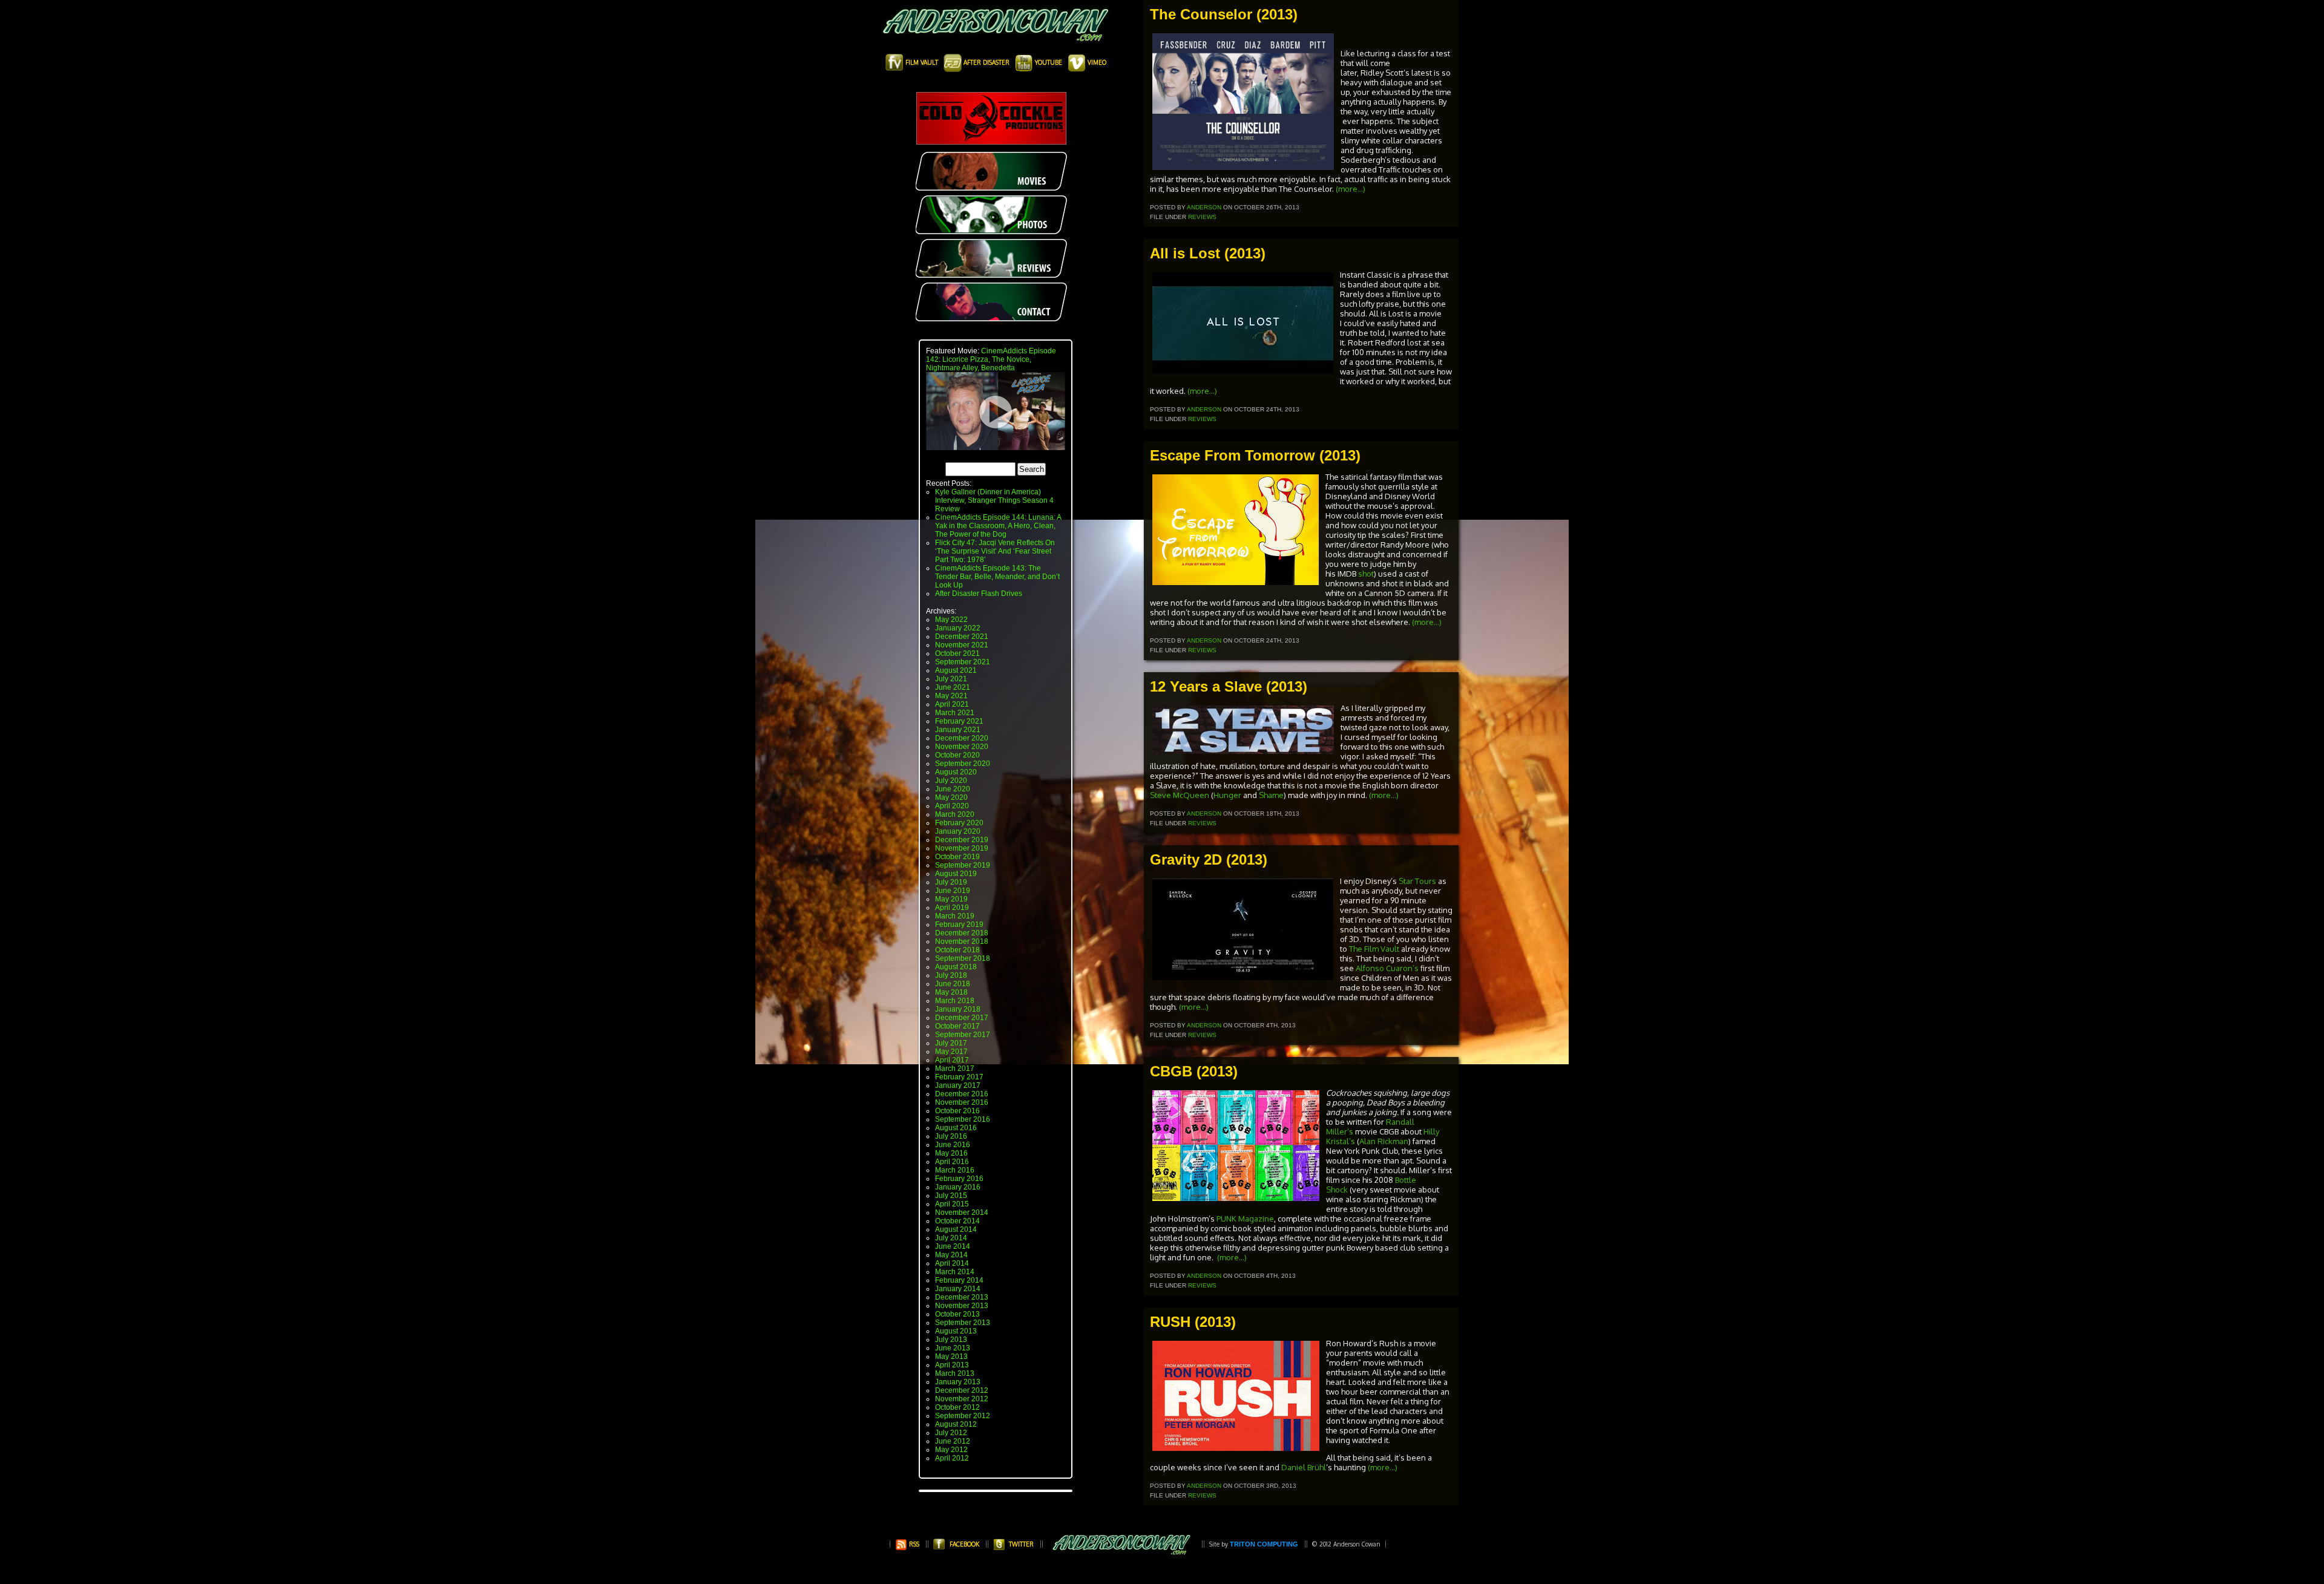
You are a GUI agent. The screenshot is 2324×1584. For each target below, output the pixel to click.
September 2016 (963, 1119)
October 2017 (957, 1026)
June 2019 (953, 891)
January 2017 (958, 1085)
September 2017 (963, 1035)
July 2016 (951, 1136)
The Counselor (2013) (1224, 14)
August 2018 (956, 967)
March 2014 (955, 1272)
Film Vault (922, 62)
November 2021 (962, 645)
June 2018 (953, 984)
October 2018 (957, 950)
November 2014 (962, 1213)
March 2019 (955, 916)
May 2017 (951, 1052)
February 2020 (959, 823)
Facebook (964, 1544)
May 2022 (951, 620)
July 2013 (951, 1340)
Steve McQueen (1180, 795)
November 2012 (962, 1399)
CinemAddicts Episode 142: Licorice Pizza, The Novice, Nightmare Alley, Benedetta (991, 359)
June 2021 (953, 687)
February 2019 (959, 925)
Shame (1271, 795)
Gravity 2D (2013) (1209, 859)
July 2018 (951, 975)
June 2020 (953, 789)
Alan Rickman (1384, 1141)
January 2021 (958, 730)
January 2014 (958, 1289)
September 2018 (963, 958)
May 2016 (951, 1153)
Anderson (1204, 207)
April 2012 (952, 1458)
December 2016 (962, 1094)
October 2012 (957, 1407)
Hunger (1227, 795)
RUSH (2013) (1193, 1322)
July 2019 (951, 882)
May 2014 (951, 1255)
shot (1366, 574)
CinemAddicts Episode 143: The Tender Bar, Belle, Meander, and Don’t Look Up (997, 577)
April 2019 (952, 908)
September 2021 (963, 662)
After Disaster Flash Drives (979, 594)
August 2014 (956, 1229)
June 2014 (953, 1246)
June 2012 (953, 1441)
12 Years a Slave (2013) (1229, 686)
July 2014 (951, 1238)
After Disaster (986, 62)
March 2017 (955, 1069)
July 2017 (951, 1043)
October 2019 (957, 857)
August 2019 (956, 874)
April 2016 (952, 1162)
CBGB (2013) (1194, 1071)
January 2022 (958, 628)
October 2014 (957, 1221)
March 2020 (955, 814)
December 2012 (962, 1390)
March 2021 (955, 713)
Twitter (1021, 1544)
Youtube (1049, 62)
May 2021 (951, 696)
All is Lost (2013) (1208, 253)
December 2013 (962, 1297)
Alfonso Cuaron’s (1388, 968)
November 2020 (962, 747)
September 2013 (963, 1323)
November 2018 (962, 941)
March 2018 (955, 1001)
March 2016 (955, 1170)
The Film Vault (1374, 949)
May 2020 (951, 797)
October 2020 (957, 755)
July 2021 (951, 679)
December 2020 (962, 738)
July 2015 (951, 1196)
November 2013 (962, 1306)
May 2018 (951, 992)
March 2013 (955, 1373)
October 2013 (957, 1314)
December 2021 (962, 637)
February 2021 (959, 721)
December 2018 (962, 933)
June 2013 (953, 1348)
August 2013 (956, 1331)
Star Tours (1417, 881)
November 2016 (962, 1102)
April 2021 (952, 704)
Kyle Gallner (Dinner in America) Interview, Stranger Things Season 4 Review (994, 500)
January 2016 (958, 1187)
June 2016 (953, 1145)
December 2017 (962, 1018)
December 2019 (962, 840)
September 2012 (963, 1416)
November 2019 (962, 848)
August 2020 (956, 772)
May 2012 (951, 1450)
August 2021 (956, 670)
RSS (913, 1544)
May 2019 (951, 899)
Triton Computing (1264, 1544)
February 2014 (959, 1280)
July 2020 (951, 781)
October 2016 (957, 1111)
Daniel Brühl (1304, 1467)
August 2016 (956, 1128)
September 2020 (963, 764)
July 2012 (951, 1433)
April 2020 (952, 806)
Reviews (1202, 217)
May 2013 (951, 1357)
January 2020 (958, 831)
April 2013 (952, 1365)
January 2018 (958, 1009)
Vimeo (1096, 62)
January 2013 (958, 1382)
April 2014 (952, 1263)
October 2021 (957, 653)
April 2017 (952, 1060)
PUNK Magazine (1245, 1219)
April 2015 (952, 1204)
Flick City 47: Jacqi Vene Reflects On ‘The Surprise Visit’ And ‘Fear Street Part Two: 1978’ (995, 551)
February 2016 (959, 1179)
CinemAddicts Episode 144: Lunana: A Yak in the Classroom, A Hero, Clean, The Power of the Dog (998, 526)
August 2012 (956, 1424)
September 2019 (963, 865)
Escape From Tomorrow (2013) (1255, 455)
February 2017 (959, 1077)
